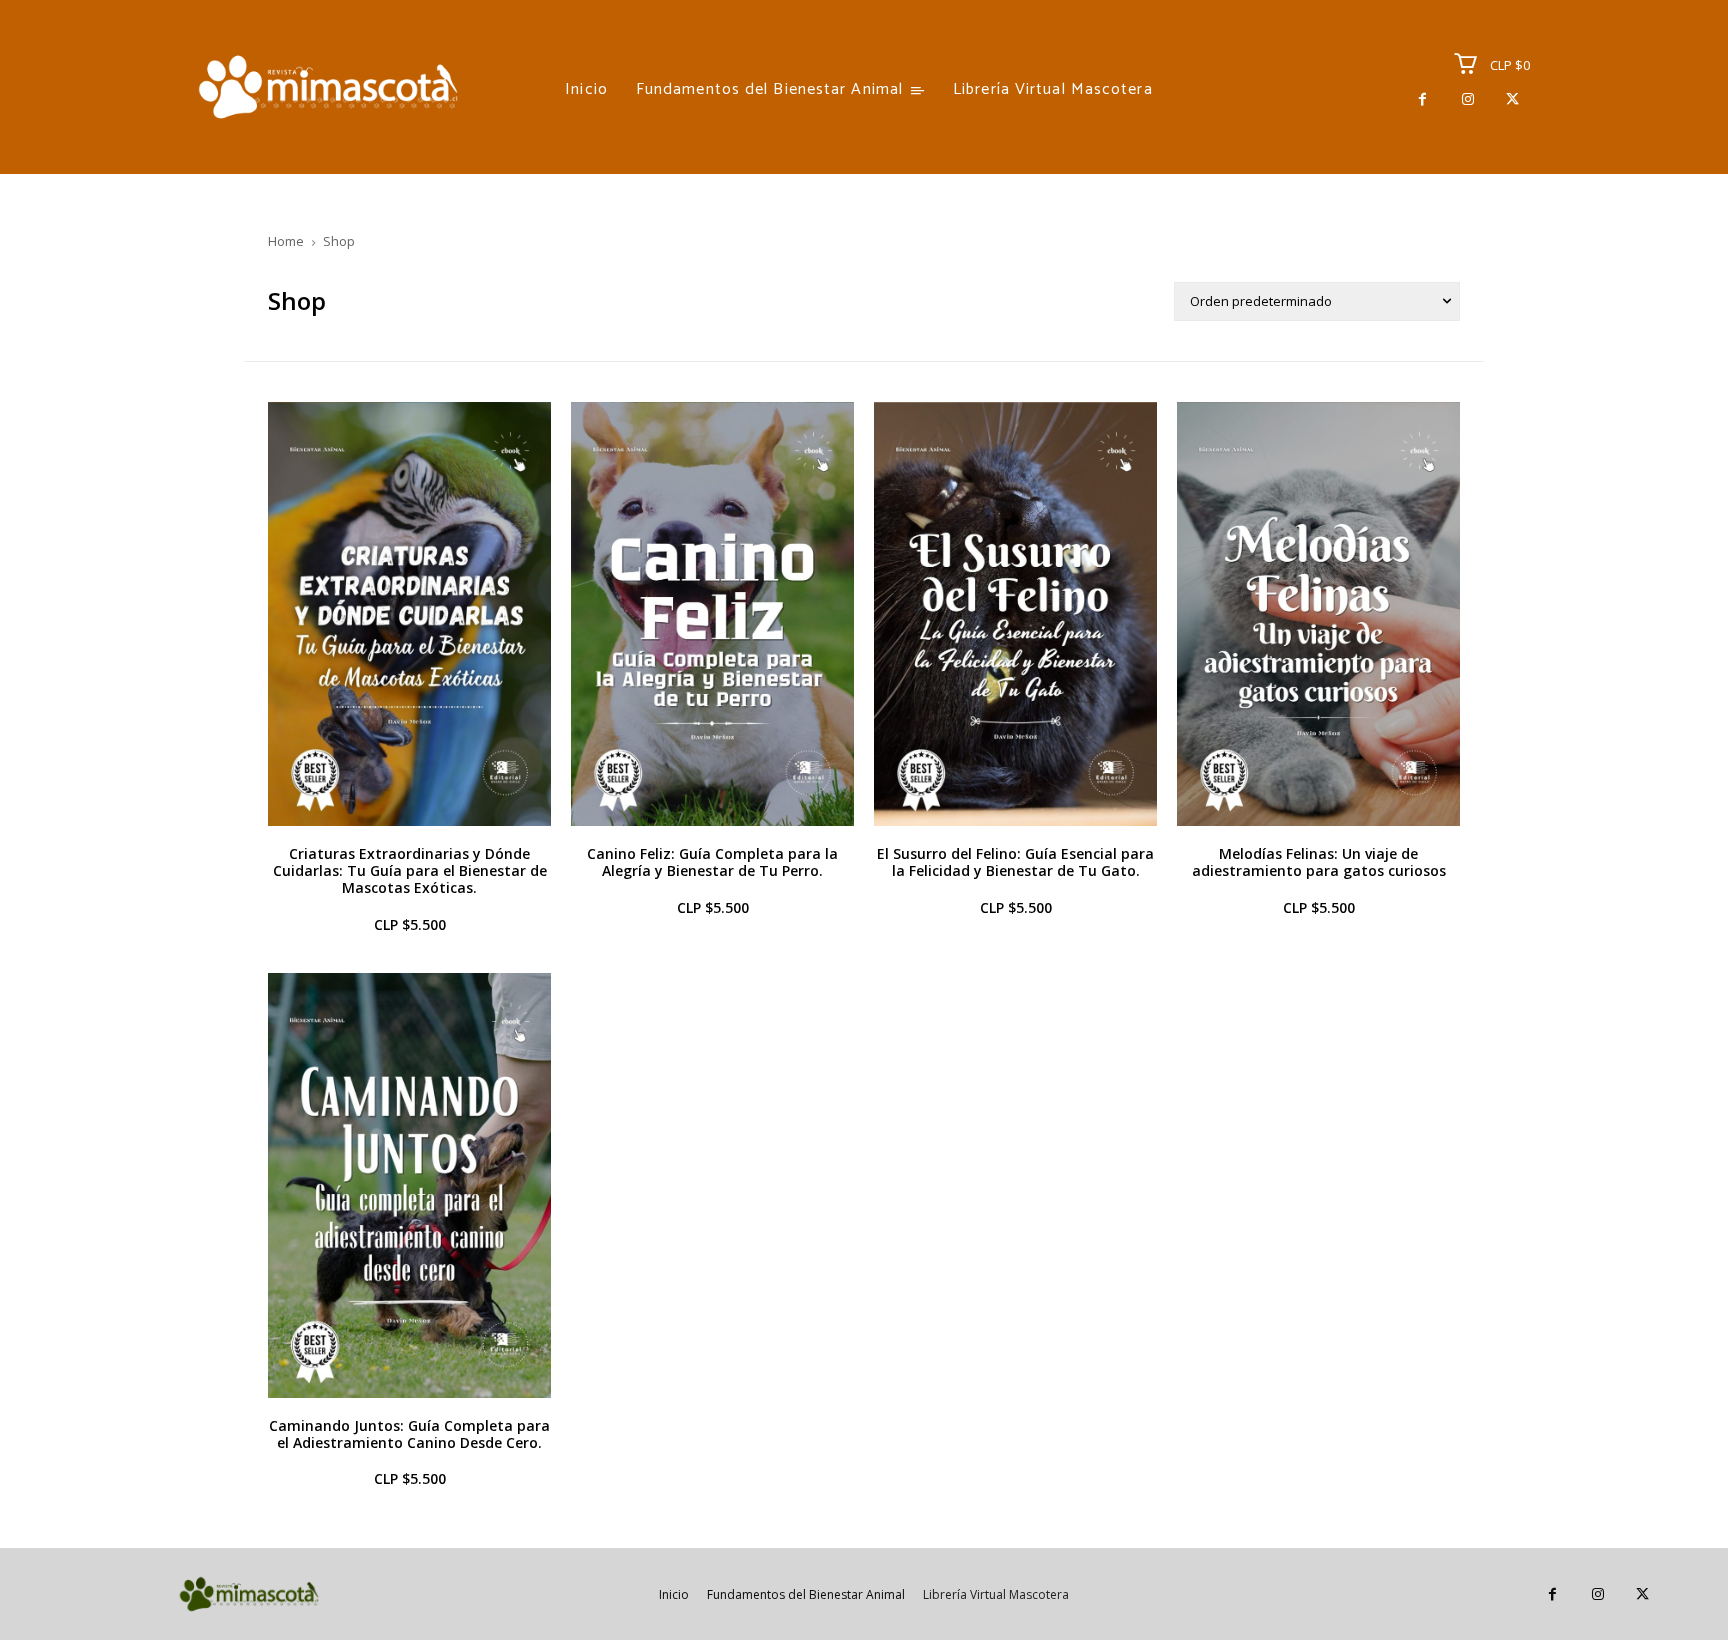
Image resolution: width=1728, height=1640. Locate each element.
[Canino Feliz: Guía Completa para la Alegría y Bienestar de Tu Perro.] (712, 614)
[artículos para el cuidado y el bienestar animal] (328, 87)
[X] (1512, 99)
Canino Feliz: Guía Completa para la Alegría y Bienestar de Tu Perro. (712, 862)
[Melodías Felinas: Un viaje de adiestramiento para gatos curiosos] (1318, 614)
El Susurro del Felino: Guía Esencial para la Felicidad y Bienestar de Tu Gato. (1015, 862)
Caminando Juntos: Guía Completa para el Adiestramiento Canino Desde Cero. (409, 1434)
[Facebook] (1422, 99)
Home (286, 241)
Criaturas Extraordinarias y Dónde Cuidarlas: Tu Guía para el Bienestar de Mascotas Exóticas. (410, 870)
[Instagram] (1467, 99)
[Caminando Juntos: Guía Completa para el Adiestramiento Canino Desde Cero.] (409, 1185)
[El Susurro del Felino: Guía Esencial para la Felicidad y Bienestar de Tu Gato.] (1015, 614)
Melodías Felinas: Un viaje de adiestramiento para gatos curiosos (1319, 862)
